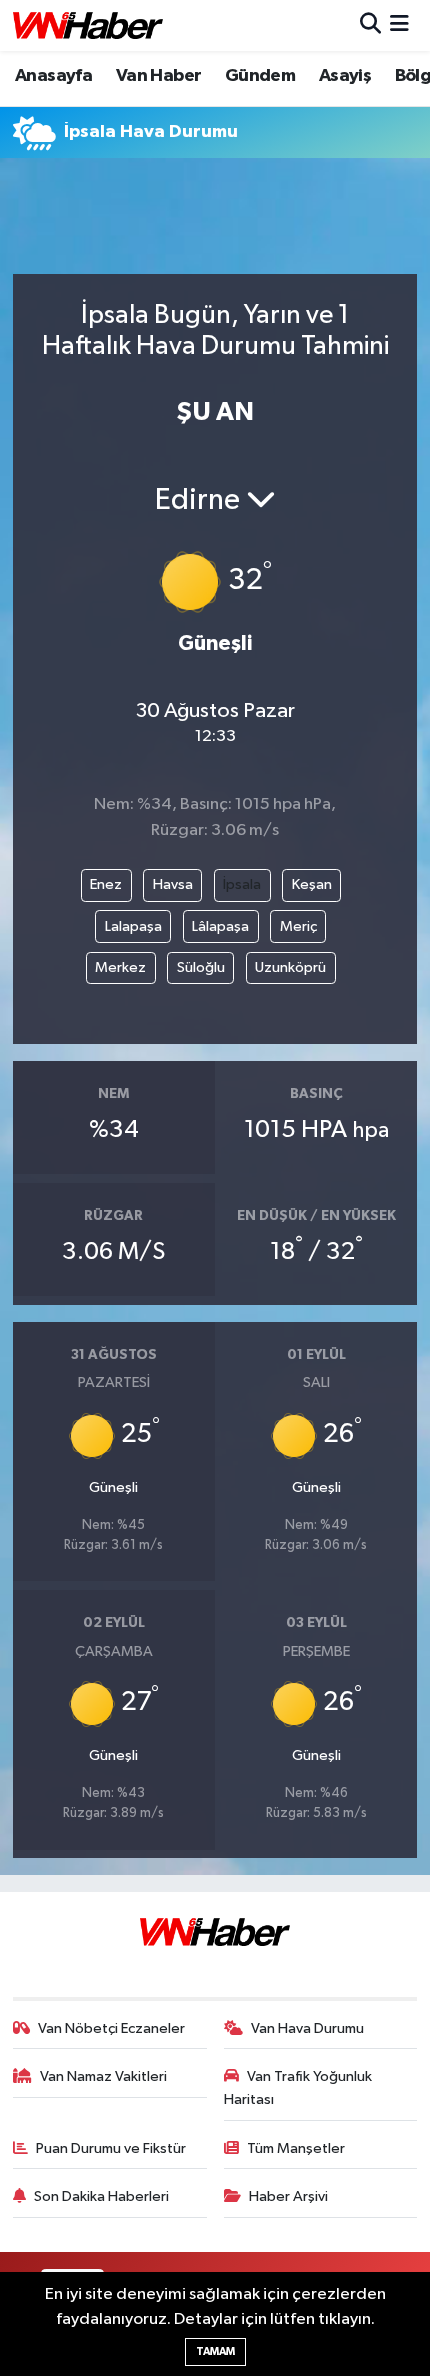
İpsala (242, 884)
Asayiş (345, 76)
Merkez (120, 967)
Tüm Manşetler (296, 2148)
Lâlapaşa (220, 926)
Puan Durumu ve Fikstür (111, 2148)
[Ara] (370, 25)
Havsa (173, 884)
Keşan (312, 884)
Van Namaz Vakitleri (103, 2076)
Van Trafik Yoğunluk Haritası (298, 2087)
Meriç (298, 926)
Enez (106, 884)
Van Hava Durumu (307, 2028)
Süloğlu (201, 967)
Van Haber (159, 76)
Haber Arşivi (288, 2196)
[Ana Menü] (399, 25)
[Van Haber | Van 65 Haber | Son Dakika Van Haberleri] (88, 25)
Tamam (215, 2351)
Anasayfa (53, 76)
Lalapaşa (133, 926)
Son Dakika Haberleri (101, 2196)
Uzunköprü (290, 967)
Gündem (260, 76)
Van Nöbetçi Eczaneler (111, 2028)
